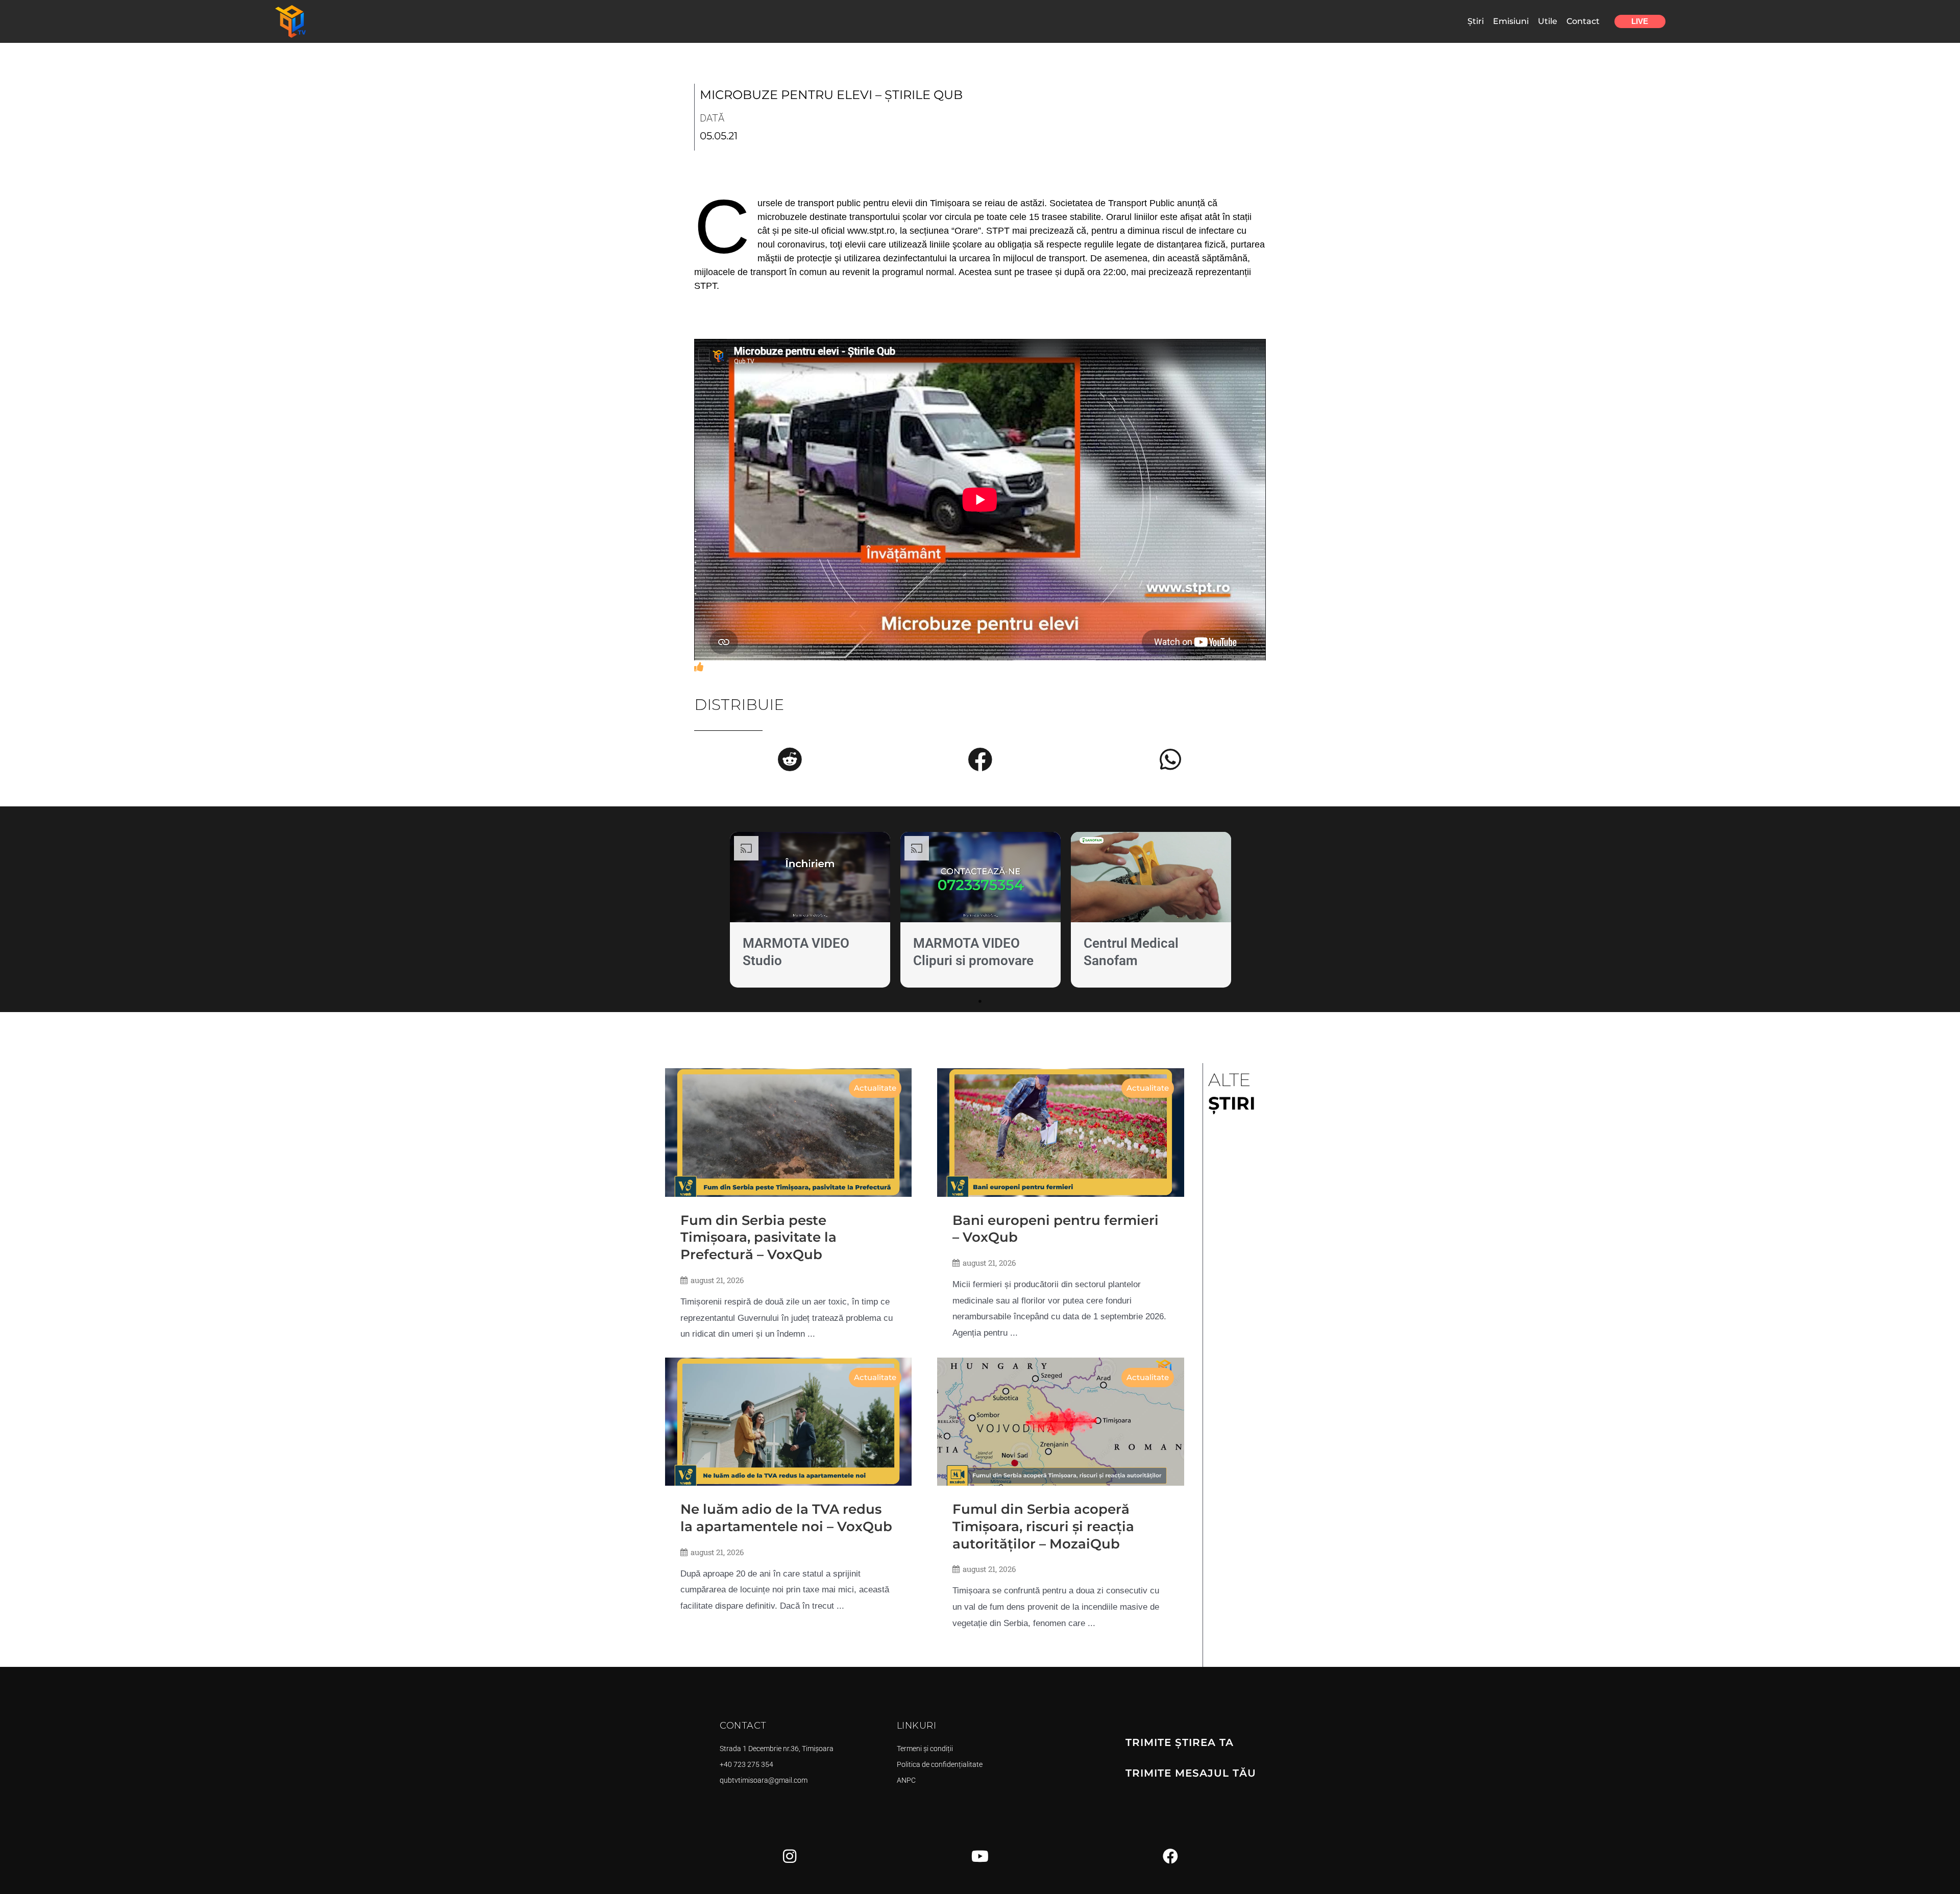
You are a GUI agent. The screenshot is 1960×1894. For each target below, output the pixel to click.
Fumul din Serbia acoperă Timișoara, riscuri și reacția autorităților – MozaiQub (1043, 1527)
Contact (1583, 21)
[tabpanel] (810, 912)
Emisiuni (1511, 21)
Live (1640, 21)
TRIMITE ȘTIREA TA (1180, 1742)
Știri (1476, 21)
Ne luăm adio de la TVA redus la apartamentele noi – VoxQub (786, 1518)
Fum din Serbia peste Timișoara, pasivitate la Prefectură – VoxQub (758, 1238)
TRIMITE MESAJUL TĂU (1191, 1773)
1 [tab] (980, 1001)
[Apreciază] (699, 667)
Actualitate (875, 1088)
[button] (790, 759)
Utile (1548, 21)
